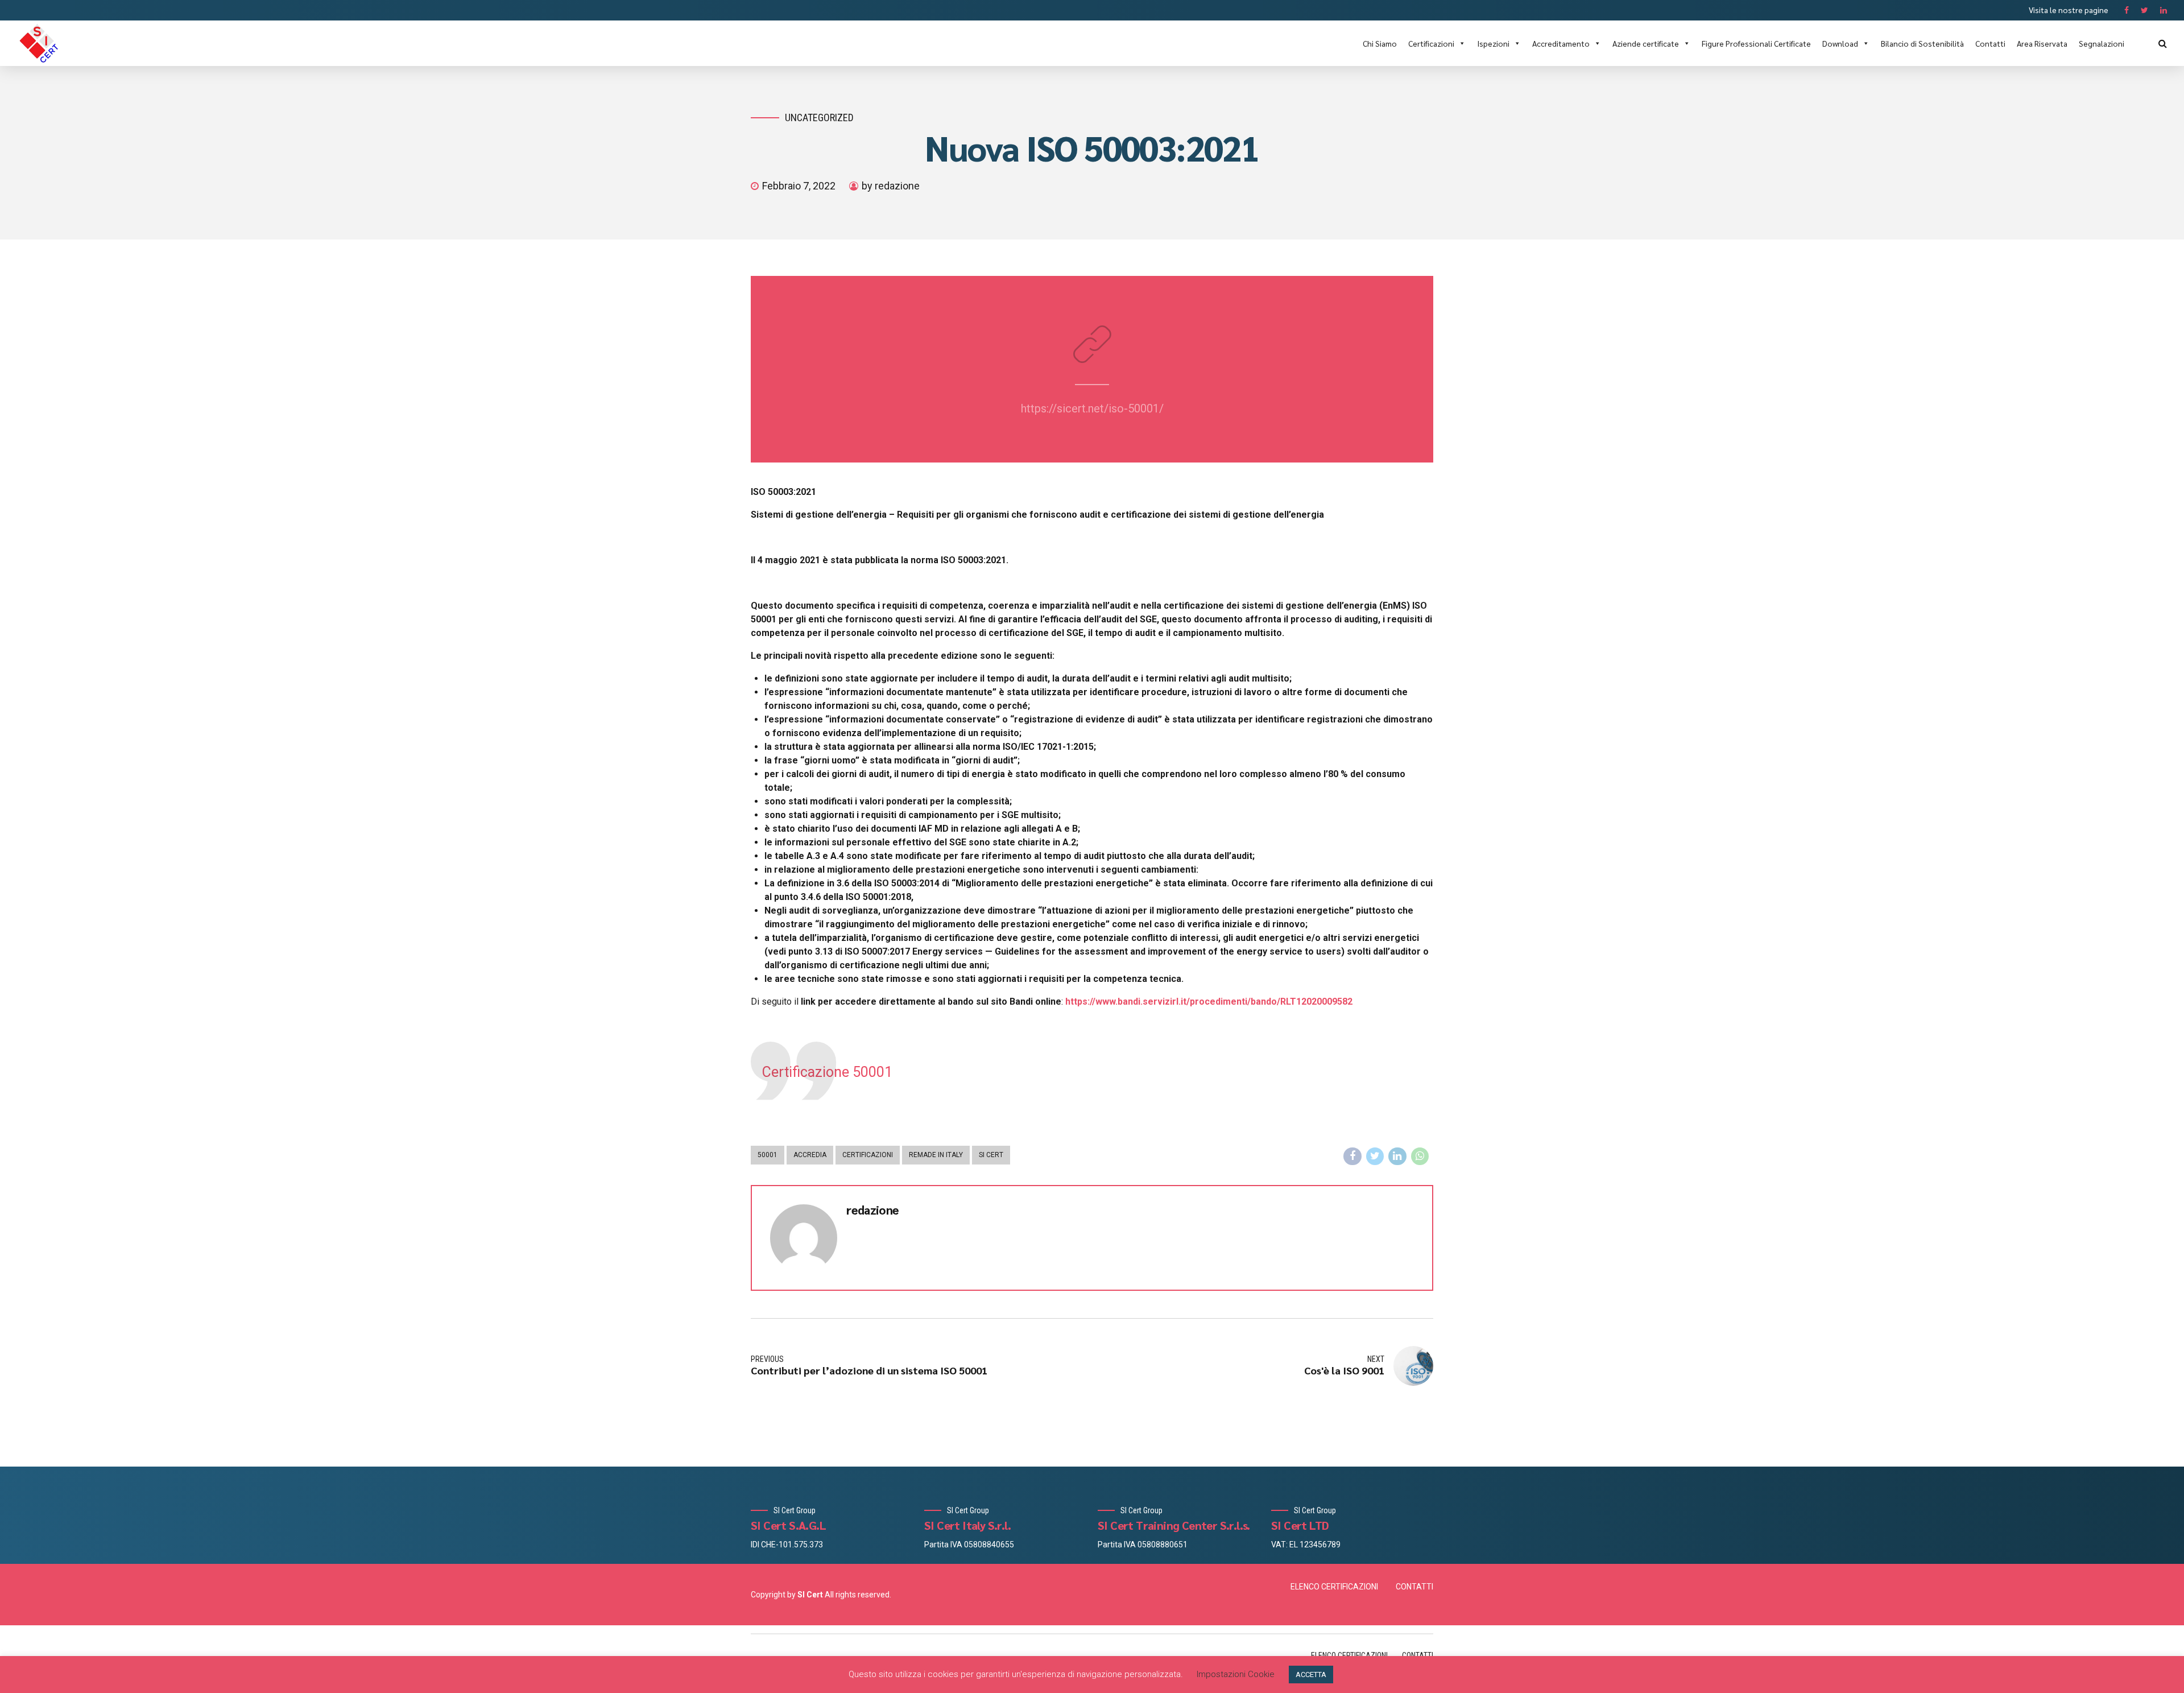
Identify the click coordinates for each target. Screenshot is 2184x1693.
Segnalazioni (2102, 43)
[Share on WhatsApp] (1420, 1157)
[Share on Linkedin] (1397, 1157)
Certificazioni (1431, 43)
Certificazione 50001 (827, 1072)
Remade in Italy (936, 1155)
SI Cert (991, 1155)
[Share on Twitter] (1375, 1157)
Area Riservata (2042, 43)
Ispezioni (1493, 43)
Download (1840, 43)
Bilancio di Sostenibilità (1922, 43)
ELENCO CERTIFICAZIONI (1334, 1587)
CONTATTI (1414, 1587)
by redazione (891, 186)
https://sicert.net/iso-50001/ (1092, 408)
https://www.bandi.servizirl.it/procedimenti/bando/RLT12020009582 (1209, 1002)
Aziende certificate (1646, 43)
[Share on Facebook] (1352, 1157)
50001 (768, 1155)
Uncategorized (819, 117)
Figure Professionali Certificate (1756, 43)
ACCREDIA (810, 1155)
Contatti (1990, 43)
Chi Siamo (1380, 43)
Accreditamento (1561, 43)
